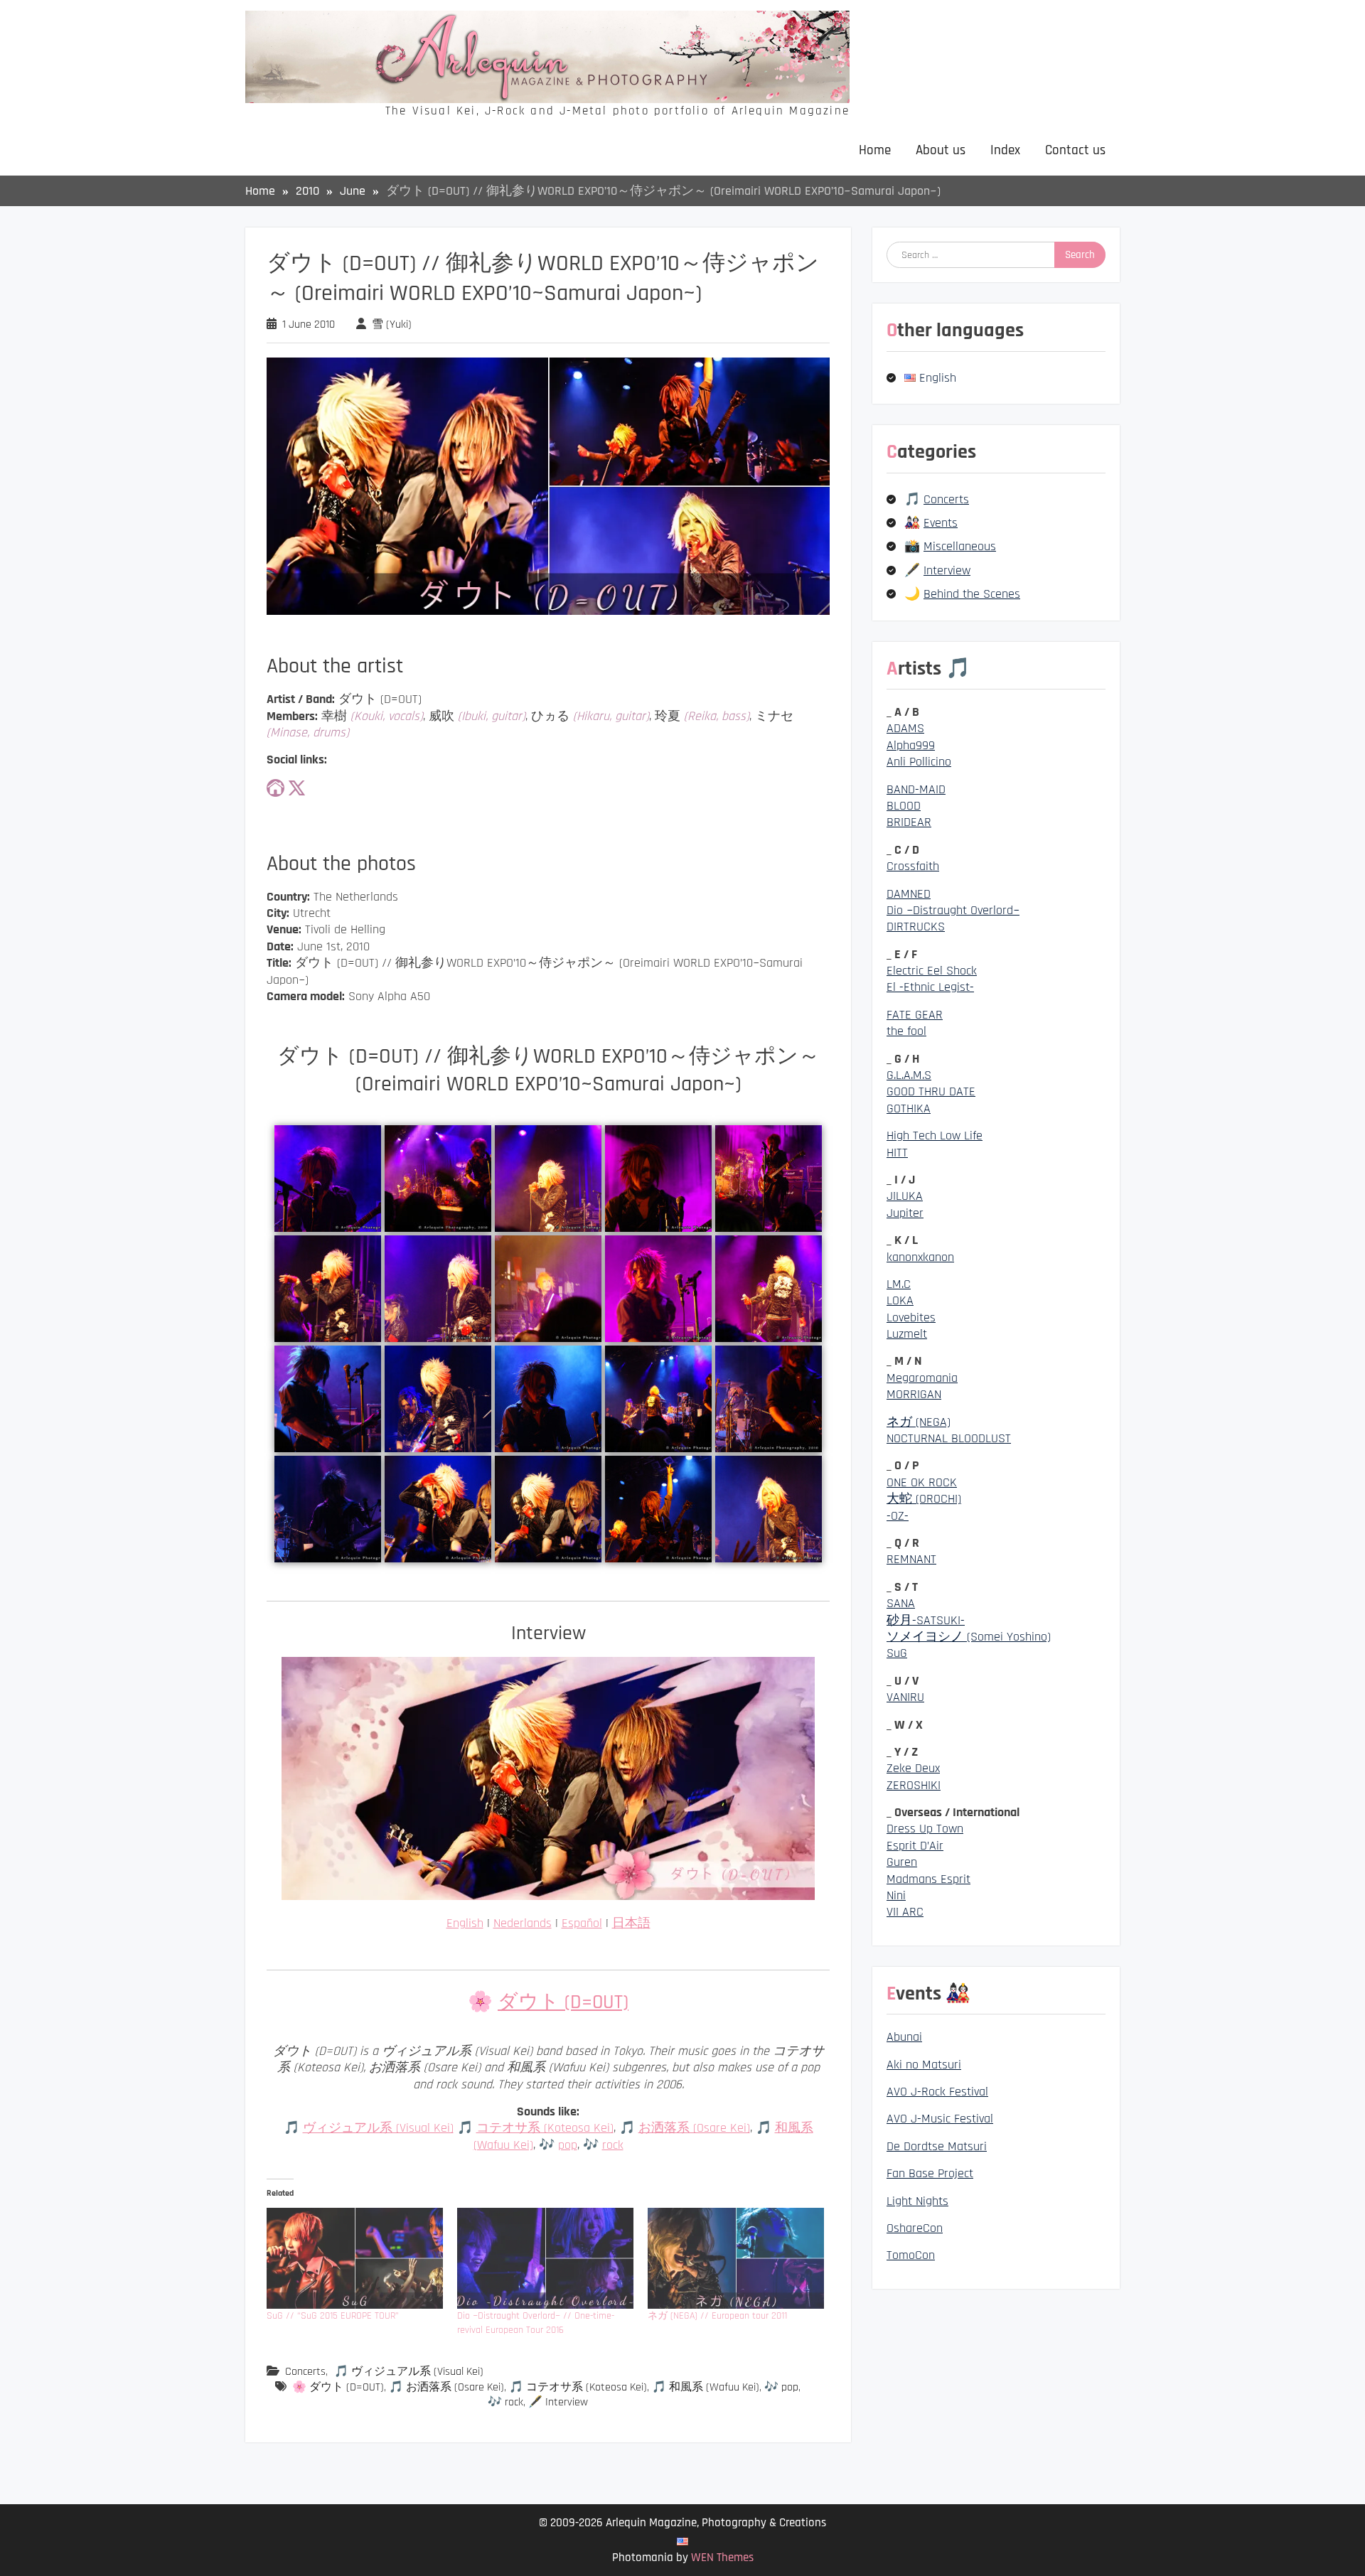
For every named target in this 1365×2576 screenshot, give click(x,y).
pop (568, 2145)
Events (941, 523)
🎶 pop (781, 2387)
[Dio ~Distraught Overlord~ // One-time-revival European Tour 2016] (545, 2258)
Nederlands (523, 1923)
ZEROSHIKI (914, 1785)
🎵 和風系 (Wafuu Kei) (706, 2387)
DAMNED (909, 894)
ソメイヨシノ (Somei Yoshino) (969, 1637)
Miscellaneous (960, 546)
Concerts (305, 2372)
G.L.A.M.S (909, 1075)
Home (875, 150)
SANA (901, 1603)
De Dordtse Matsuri (937, 2146)
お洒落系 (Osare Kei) (694, 2128)
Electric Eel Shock (932, 971)
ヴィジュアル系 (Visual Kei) (378, 2128)
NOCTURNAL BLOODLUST (949, 1438)
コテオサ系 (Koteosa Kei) (545, 2128)
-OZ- (898, 1516)
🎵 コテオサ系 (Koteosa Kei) (578, 2387)
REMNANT (911, 1559)
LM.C (899, 1284)
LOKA (900, 1300)
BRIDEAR (909, 822)
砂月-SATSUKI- (926, 1620)
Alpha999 (911, 745)
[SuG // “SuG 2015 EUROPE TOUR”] (355, 2258)
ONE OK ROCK (922, 1482)
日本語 (631, 1923)
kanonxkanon (920, 1257)
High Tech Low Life (935, 1136)
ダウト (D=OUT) (563, 2002)
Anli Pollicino (919, 762)
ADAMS (905, 728)
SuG (897, 1653)
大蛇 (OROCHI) (924, 1499)
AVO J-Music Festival (940, 2119)
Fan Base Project (930, 2173)
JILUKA (905, 1196)
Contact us (1075, 150)
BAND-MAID (916, 789)
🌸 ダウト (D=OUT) (338, 2387)
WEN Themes (722, 2558)
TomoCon (911, 2255)
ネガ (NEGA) (919, 1422)
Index (1005, 150)
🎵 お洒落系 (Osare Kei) (446, 2387)
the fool (906, 1031)
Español (582, 1923)
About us (941, 150)
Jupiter (905, 1213)
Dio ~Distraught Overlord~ (953, 910)
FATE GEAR (915, 1015)
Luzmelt (907, 1334)
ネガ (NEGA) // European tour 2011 (717, 2316)
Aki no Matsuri (924, 2065)
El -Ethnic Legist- (930, 987)
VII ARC (905, 1912)
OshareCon (915, 2228)
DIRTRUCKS (916, 927)
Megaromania (922, 1378)
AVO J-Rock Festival (937, 2092)
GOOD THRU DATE (931, 1091)
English (465, 1923)
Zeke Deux (913, 1768)
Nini (896, 1895)
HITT (897, 1153)
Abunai (904, 2037)
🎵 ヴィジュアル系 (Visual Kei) (409, 2372)
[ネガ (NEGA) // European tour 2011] (736, 2258)
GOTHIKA (909, 1109)
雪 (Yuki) (392, 324)
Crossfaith (913, 866)
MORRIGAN (914, 1394)
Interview (947, 570)
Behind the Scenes (972, 594)
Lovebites (911, 1317)
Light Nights (917, 2201)
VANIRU (905, 1697)
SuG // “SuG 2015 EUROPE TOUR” (333, 2316)
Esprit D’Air (915, 1846)
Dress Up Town (925, 1829)
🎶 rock (505, 2402)
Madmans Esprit (928, 1879)
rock (613, 2145)
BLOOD (904, 806)
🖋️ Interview (558, 2402)
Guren (902, 1862)
